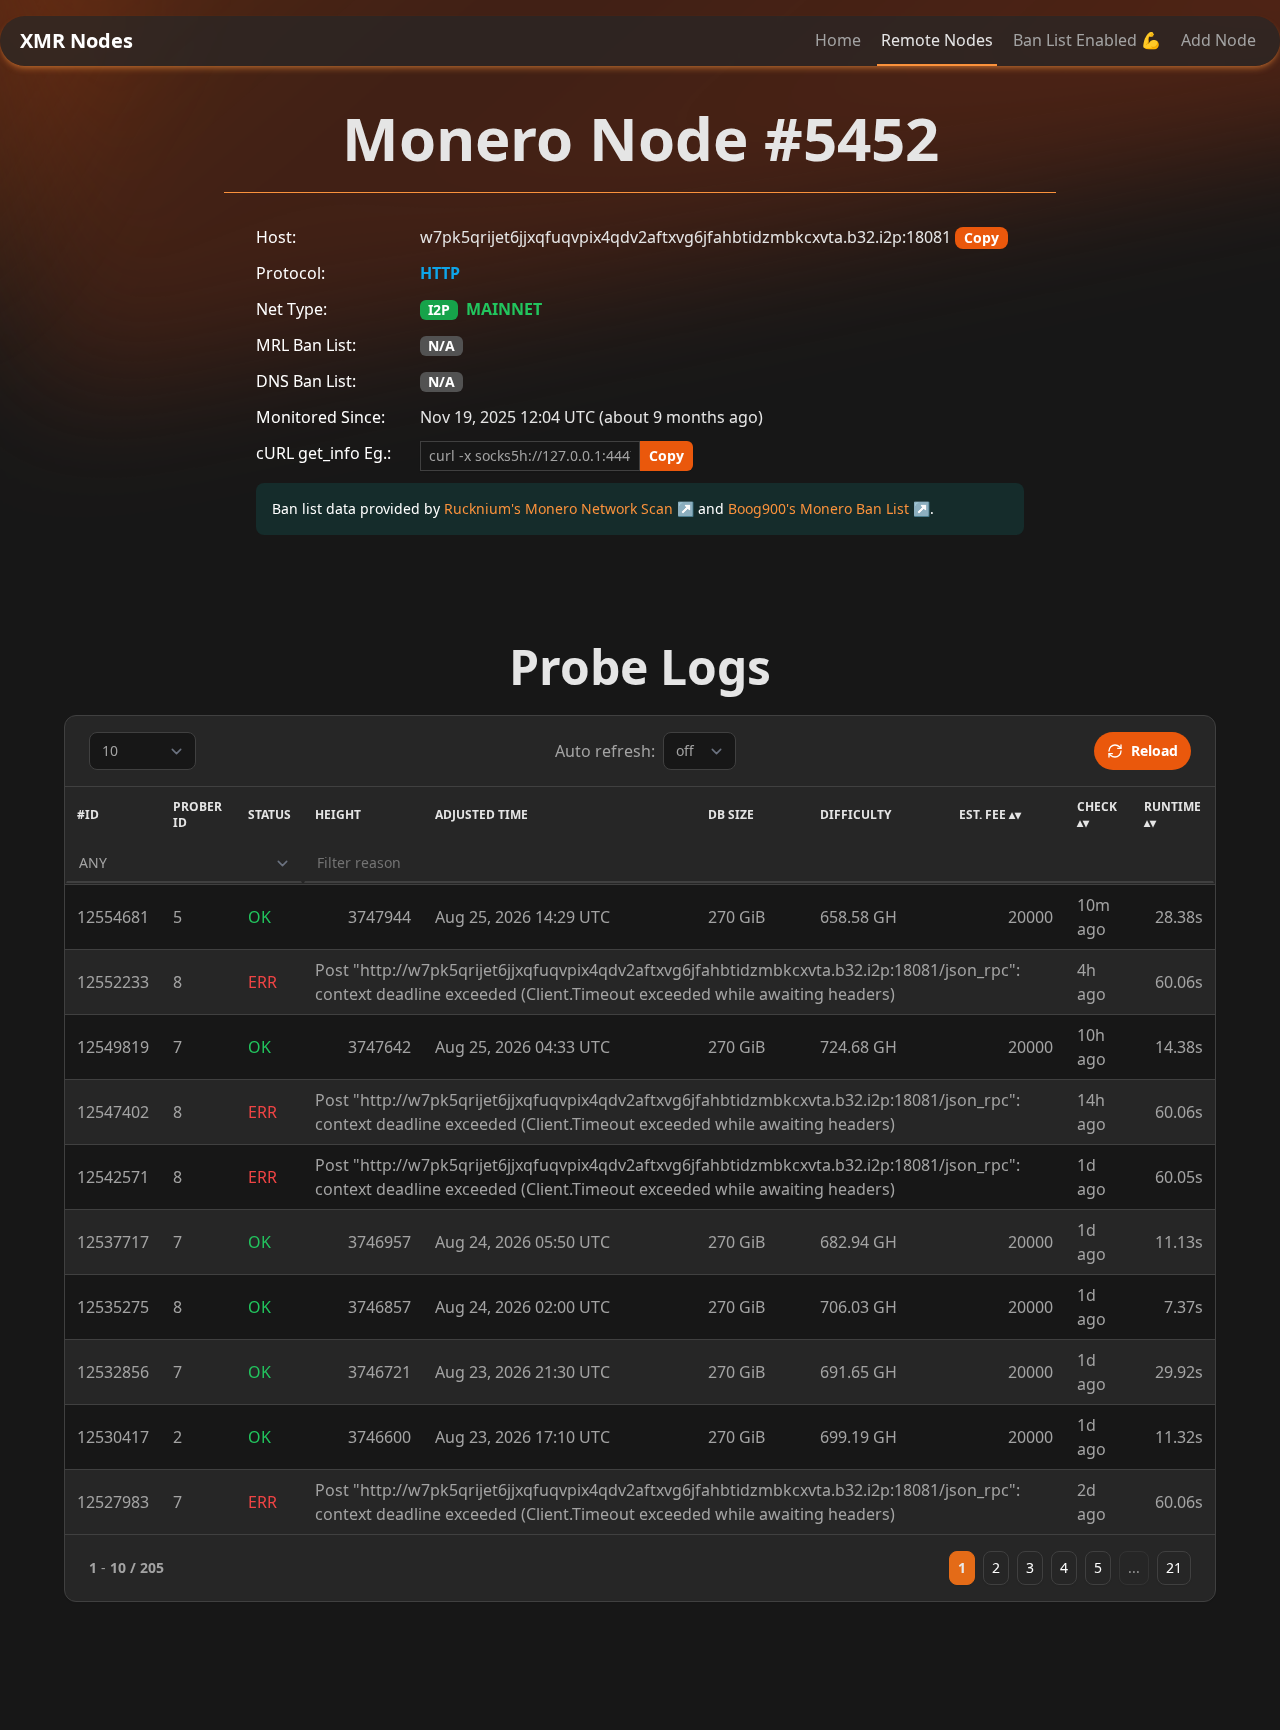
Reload (1154, 750)
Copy (981, 237)
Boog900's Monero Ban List (818, 508)
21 (1174, 1567)
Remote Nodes (937, 40)
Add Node (1218, 40)
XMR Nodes (76, 40)
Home (838, 40)
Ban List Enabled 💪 (1087, 40)
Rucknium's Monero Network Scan (558, 508)
